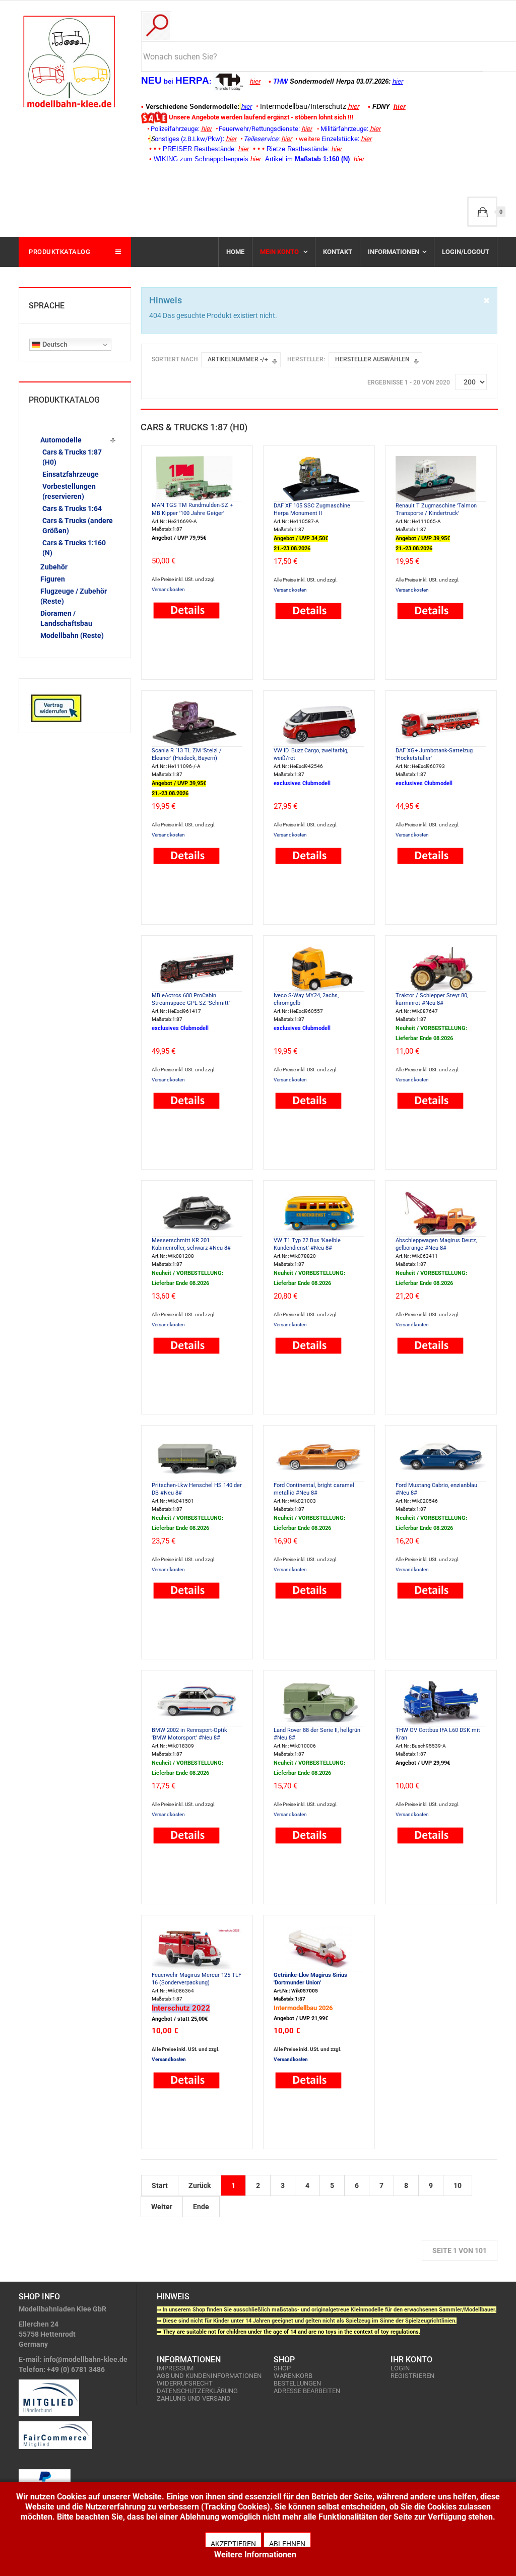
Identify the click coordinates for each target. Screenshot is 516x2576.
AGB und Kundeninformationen (209, 2376)
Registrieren (412, 2376)
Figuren (53, 579)
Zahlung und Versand (194, 2398)
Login (400, 2368)
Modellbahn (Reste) (72, 635)
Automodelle (61, 440)
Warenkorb (293, 2376)
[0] (482, 212)
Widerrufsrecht (185, 2383)
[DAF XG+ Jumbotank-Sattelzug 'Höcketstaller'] (441, 723)
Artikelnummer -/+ (238, 359)
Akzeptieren (233, 2543)
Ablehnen (287, 2543)
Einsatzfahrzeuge (71, 474)
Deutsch (54, 344)
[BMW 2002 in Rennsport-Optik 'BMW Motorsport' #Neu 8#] (197, 1702)
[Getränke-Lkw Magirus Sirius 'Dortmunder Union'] (319, 1947)
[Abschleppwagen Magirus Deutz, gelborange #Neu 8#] (441, 1212)
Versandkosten (168, 589)
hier (255, 81)
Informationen (394, 252)
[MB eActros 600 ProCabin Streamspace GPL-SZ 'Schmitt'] (197, 968)
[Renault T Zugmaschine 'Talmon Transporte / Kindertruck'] (441, 478)
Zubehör (54, 567)
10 (458, 2185)
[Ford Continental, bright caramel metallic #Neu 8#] (319, 1457)
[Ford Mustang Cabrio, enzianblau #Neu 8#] (441, 1457)
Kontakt (338, 252)
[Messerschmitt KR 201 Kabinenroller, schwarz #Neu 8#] (197, 1212)
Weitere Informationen (255, 2555)
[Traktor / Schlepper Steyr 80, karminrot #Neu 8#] (441, 968)
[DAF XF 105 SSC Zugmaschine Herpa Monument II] (319, 478)
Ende (201, 2207)
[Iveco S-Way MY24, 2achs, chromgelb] (319, 968)
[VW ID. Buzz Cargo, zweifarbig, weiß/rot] (319, 723)
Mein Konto (280, 252)
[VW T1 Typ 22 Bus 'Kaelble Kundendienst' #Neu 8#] (319, 1212)
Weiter (162, 2207)
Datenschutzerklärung (197, 2391)
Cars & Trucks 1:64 (72, 508)
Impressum (175, 2368)
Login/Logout (466, 252)
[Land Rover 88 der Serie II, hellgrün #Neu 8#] (319, 1702)
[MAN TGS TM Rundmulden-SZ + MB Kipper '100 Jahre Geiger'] (197, 478)
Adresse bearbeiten (307, 2391)
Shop (282, 2368)
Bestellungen (297, 2383)
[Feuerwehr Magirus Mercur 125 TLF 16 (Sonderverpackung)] (197, 1947)
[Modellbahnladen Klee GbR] (69, 61)
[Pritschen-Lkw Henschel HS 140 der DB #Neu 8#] (197, 1457)
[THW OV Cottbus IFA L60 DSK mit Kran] (441, 1702)
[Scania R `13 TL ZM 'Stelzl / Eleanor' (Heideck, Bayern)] (197, 723)
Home (235, 252)
